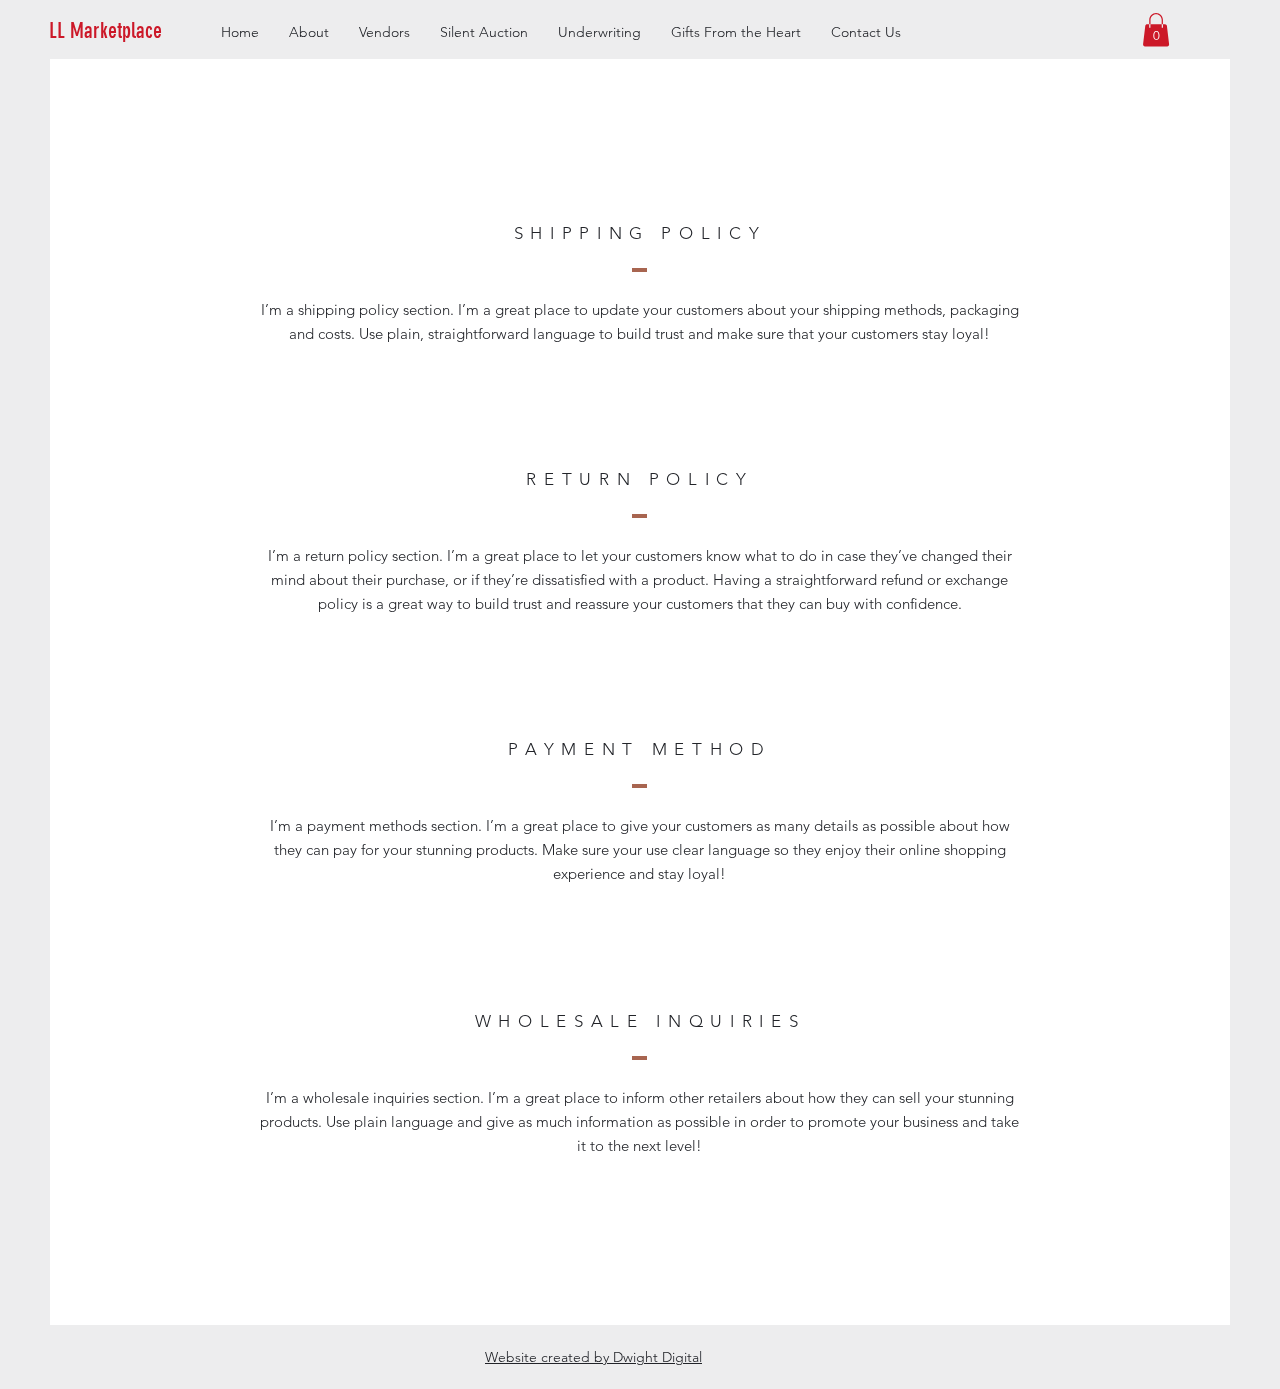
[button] (136, 31)
